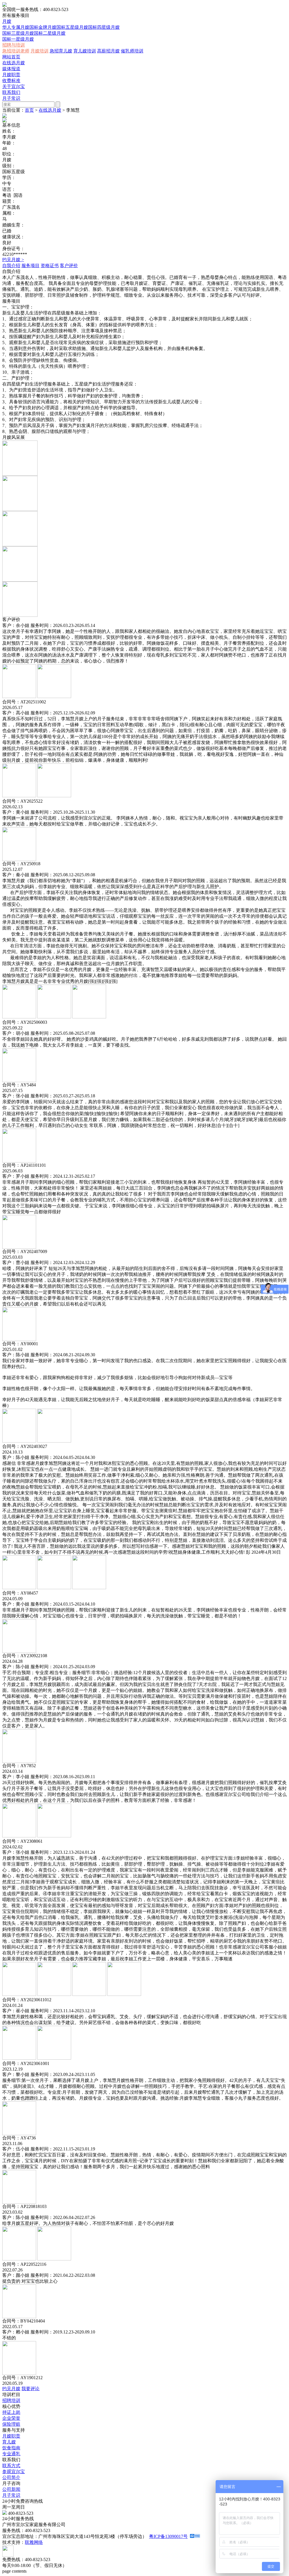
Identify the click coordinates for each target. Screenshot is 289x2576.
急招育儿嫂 (61, 51)
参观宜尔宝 (14, 2472)
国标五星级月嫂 (72, 27)
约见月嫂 (11, 2389)
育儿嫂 (9, 2442)
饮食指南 (11, 2448)
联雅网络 (34, 2542)
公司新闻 (11, 2489)
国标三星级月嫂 (18, 33)
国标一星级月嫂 (18, 39)
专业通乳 (11, 2454)
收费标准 (11, 81)
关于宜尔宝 (14, 86)
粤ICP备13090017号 (168, 2536)
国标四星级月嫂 (104, 27)
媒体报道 (11, 69)
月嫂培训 (40, 51)
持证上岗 (11, 2412)
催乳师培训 (132, 51)
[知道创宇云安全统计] (195, 2536)
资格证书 (50, 266)
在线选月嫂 (14, 63)
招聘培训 (11, 2400)
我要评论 (30, 2389)
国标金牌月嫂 (43, 27)
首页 (29, 110)
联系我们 (11, 92)
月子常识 (11, 98)
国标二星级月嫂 (50, 33)
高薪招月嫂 (108, 51)
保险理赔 (11, 2424)
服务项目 (30, 266)
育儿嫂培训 (85, 51)
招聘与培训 (14, 45)
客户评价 (69, 266)
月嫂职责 (11, 75)
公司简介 (11, 2477)
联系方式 (11, 2466)
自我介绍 (11, 266)
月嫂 (7, 21)
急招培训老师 (16, 51)
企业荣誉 (11, 2418)
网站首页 (11, 57)
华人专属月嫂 (16, 27)
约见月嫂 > (13, 260)
